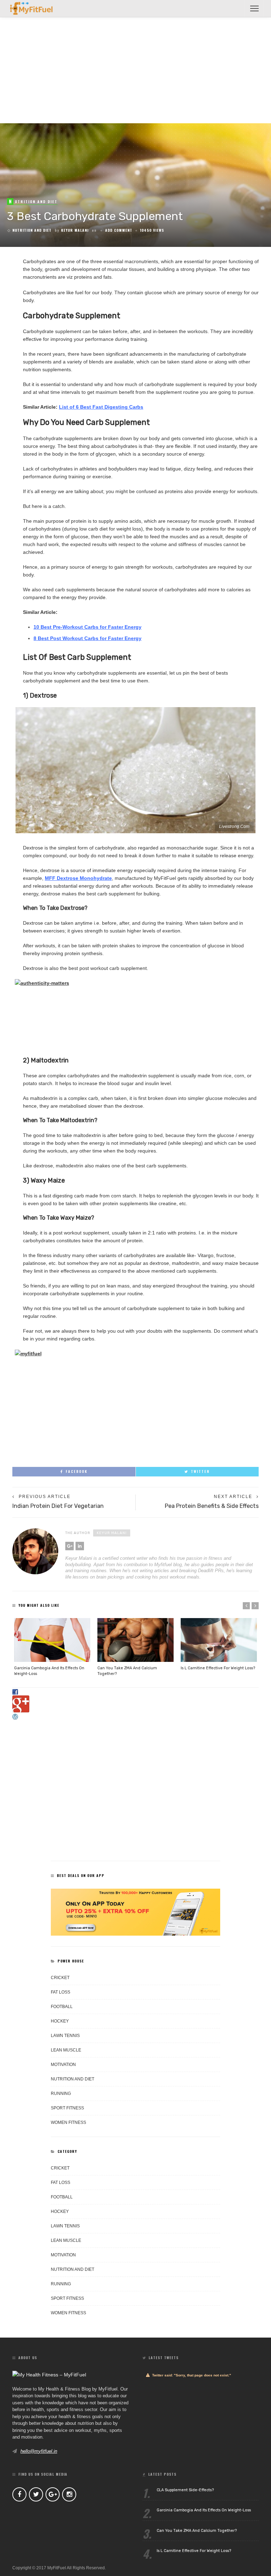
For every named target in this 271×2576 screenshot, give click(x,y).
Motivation (63, 2065)
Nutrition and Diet (32, 230)
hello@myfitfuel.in (39, 2451)
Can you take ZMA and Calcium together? (197, 2531)
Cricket (60, 1978)
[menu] (254, 8)
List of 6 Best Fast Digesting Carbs (101, 407)
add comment (119, 230)
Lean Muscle (66, 2050)
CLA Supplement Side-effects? (185, 2490)
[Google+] (70, 1546)
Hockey (60, 2021)
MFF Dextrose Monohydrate (78, 878)
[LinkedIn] (80, 1546)
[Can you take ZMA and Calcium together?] (135, 1640)
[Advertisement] (135, 70)
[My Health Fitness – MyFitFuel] (40, 8)
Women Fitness (68, 2122)
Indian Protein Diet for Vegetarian (58, 1506)
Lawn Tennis (65, 2036)
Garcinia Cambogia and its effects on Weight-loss (204, 2510)
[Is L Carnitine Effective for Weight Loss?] (219, 1640)
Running (61, 2094)
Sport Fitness (67, 2108)
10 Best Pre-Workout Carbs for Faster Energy (88, 627)
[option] (52, 1647)
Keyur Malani (75, 230)
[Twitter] (36, 2494)
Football (62, 2007)
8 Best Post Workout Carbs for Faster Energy (88, 638)
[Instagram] (69, 2494)
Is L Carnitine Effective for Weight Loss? (218, 1668)
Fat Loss (61, 1992)
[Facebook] (19, 2494)
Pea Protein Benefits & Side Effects (212, 1506)
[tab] (135, 1692)
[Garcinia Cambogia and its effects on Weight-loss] (52, 1640)
